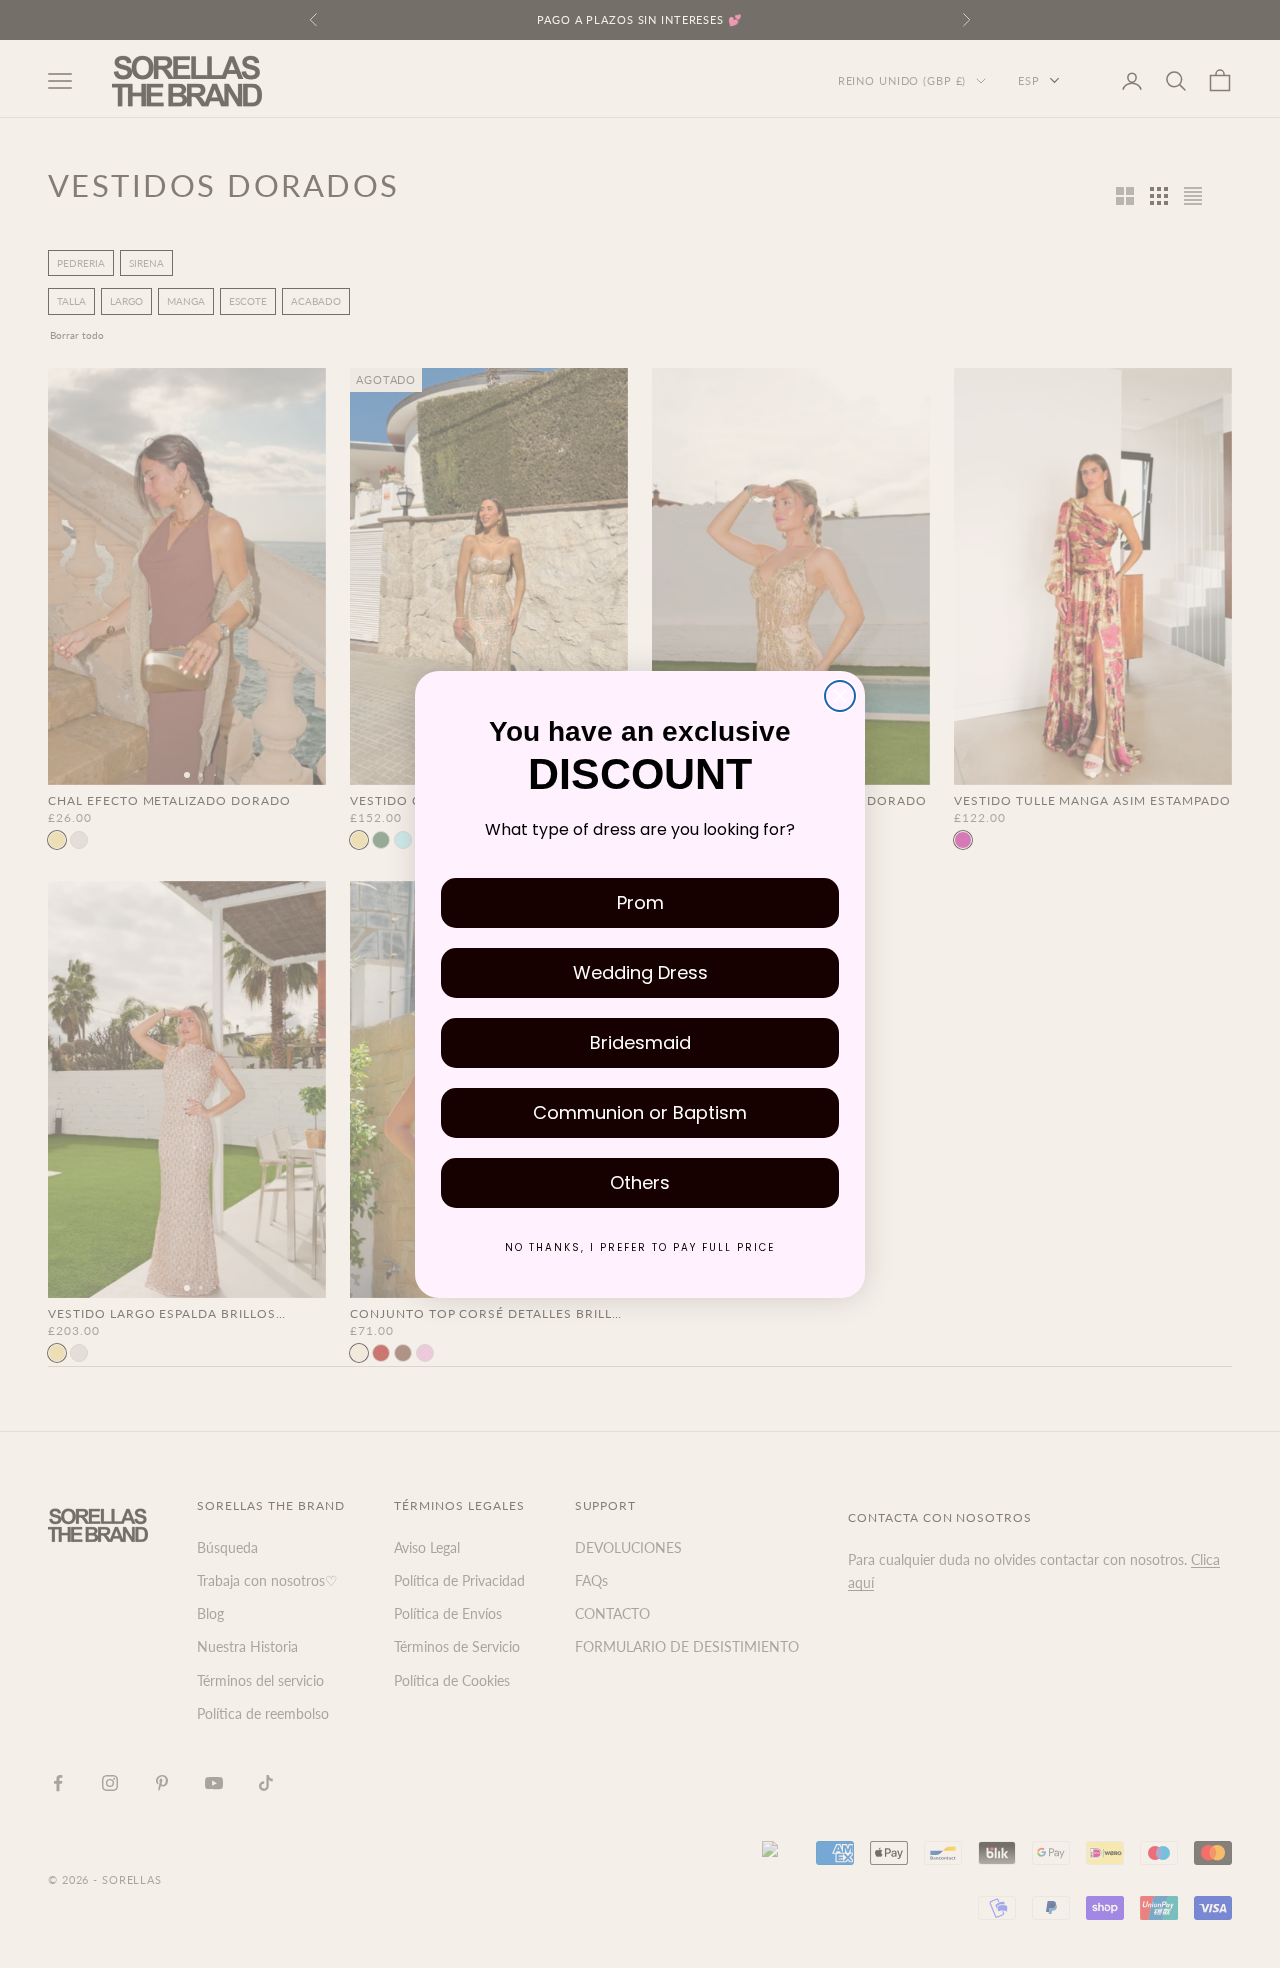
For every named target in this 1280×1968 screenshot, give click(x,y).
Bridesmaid (640, 1042)
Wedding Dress (640, 972)
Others (640, 1182)
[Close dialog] (840, 696)
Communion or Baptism (640, 1112)
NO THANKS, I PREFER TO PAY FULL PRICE (640, 1247)
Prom (640, 902)
